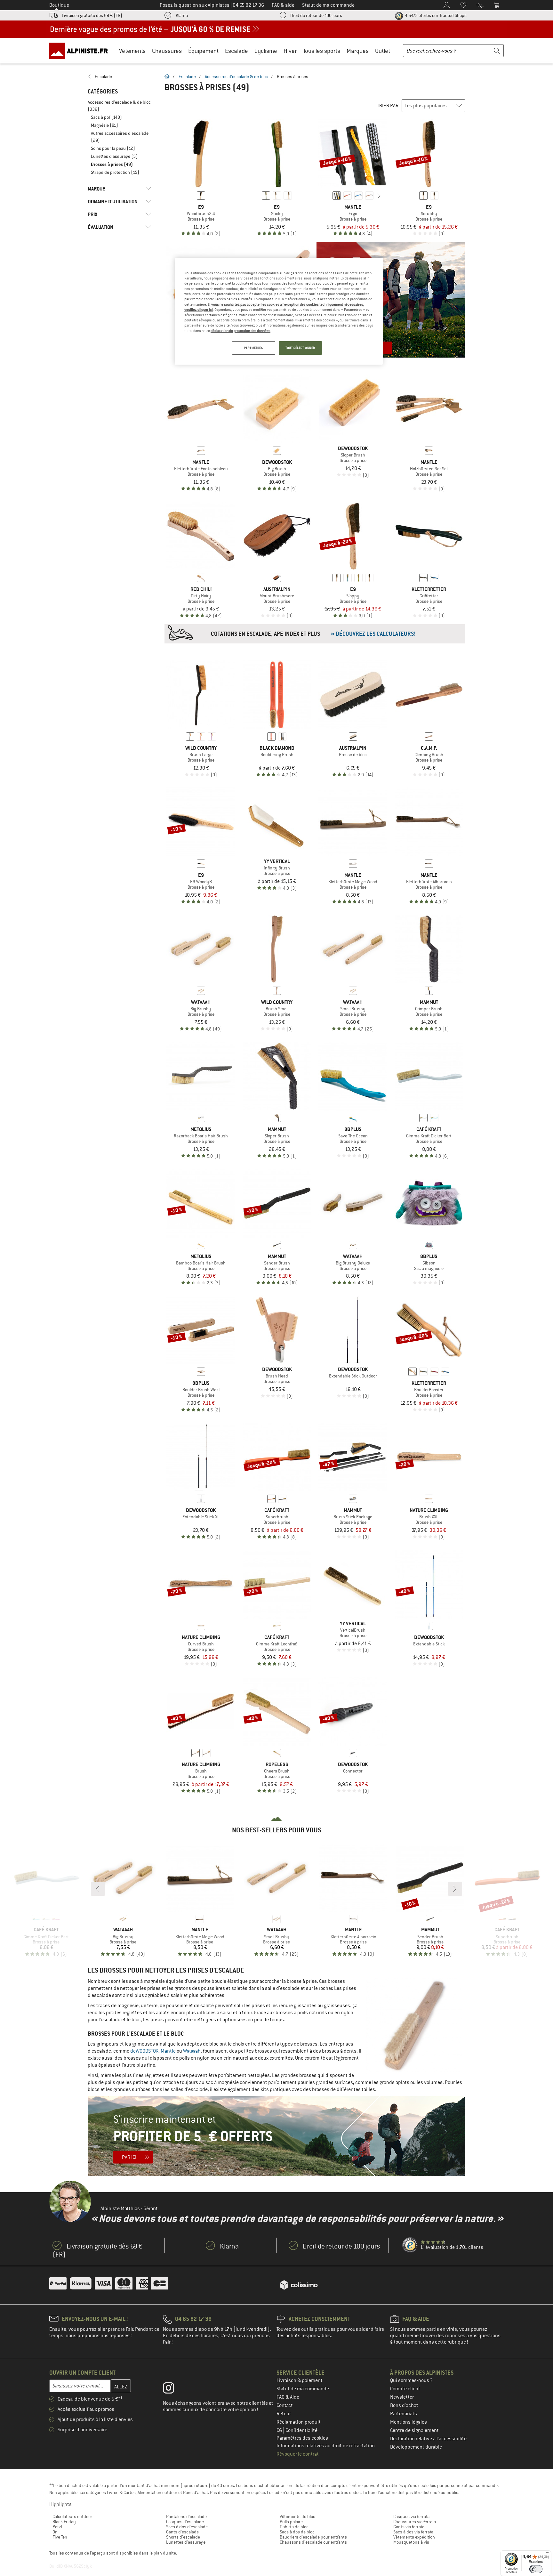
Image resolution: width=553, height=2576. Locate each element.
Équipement (203, 51)
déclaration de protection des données (240, 331)
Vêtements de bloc (297, 2516)
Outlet (383, 51)
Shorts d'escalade (183, 2537)
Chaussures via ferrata (415, 2522)
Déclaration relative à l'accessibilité (428, 2439)
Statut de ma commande (303, 2389)
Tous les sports (322, 51)
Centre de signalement (414, 2430)
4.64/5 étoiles (435, 15)
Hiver (290, 51)
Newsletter (402, 2397)
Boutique (59, 5)
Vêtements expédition (414, 2537)
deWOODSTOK (144, 2051)
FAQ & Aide (288, 2397)
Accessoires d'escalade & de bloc (236, 77)
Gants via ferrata (409, 2527)
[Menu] (548, 2554)
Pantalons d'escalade (186, 2516)
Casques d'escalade (185, 2522)
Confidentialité (301, 2430)
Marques (358, 51)
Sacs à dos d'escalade (187, 2527)
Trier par (388, 106)
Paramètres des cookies (302, 2438)
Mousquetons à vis (411, 2542)
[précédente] (327, 196)
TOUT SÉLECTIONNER (300, 348)
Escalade (236, 51)
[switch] (536, 2569)
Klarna (182, 15)
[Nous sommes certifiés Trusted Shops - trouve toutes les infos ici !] (410, 2245)
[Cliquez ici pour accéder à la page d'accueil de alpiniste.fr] (81, 51)
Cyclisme (266, 51)
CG (280, 2430)
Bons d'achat (404, 2405)
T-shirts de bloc (294, 2527)
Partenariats (404, 2414)
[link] (120, 77)
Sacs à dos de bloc (297, 2532)
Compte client (405, 2389)
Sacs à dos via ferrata (413, 2532)
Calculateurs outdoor (72, 2516)
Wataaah (192, 2051)
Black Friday (64, 2522)
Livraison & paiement (300, 2380)
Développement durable (416, 2447)
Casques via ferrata (411, 2516)
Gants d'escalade (182, 2532)
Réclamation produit (299, 2422)
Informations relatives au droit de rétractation (326, 2446)
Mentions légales (409, 2422)
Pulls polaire (291, 2522)
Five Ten (60, 2537)
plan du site (165, 2553)
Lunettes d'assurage (186, 2542)
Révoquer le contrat (298, 2454)
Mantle (168, 2051)
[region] (279, 311)
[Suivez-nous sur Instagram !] (173, 2389)
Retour (284, 2414)
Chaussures (167, 51)
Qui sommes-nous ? (411, 2380)
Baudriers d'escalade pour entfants (313, 2537)
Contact (285, 2405)
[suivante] (379, 196)
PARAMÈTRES (254, 348)
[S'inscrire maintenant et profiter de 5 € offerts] (276, 2136)
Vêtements (132, 51)
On (55, 2532)
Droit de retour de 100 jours (316, 15)
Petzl (57, 2527)
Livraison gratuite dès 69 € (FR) (92, 15)
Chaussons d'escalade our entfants (313, 2542)
